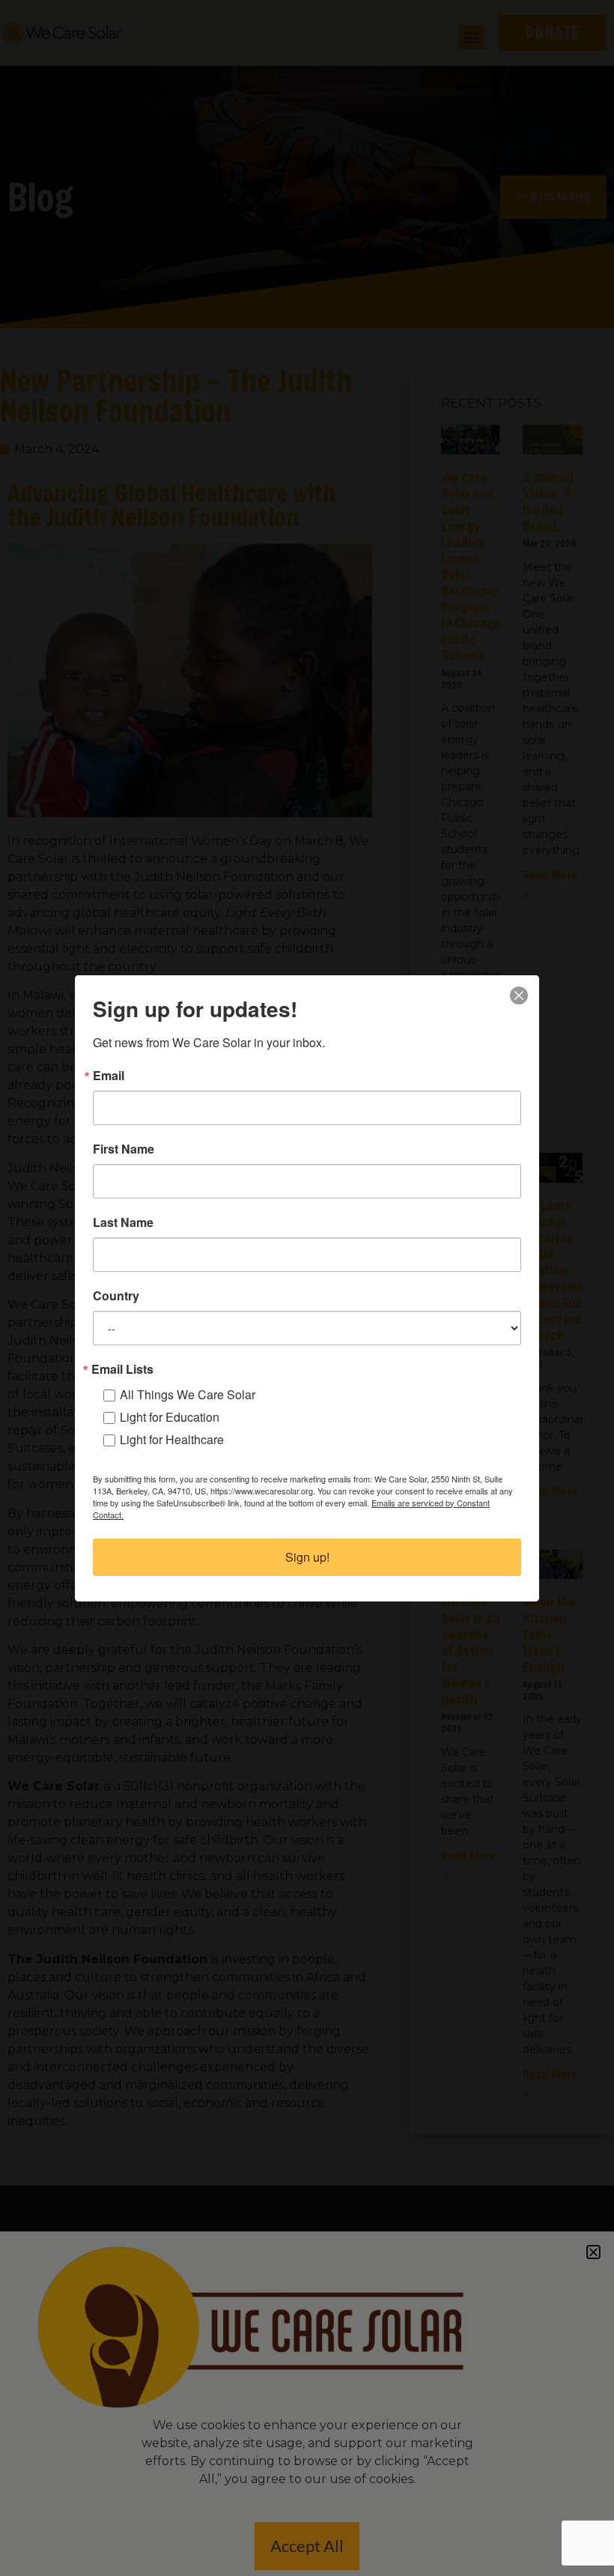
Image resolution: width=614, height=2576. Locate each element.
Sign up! (307, 1557)
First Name (124, 1149)
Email (109, 1076)
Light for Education (170, 1417)
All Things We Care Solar (188, 1394)
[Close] (519, 995)
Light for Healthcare (172, 1439)
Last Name (123, 1222)
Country (116, 1296)
